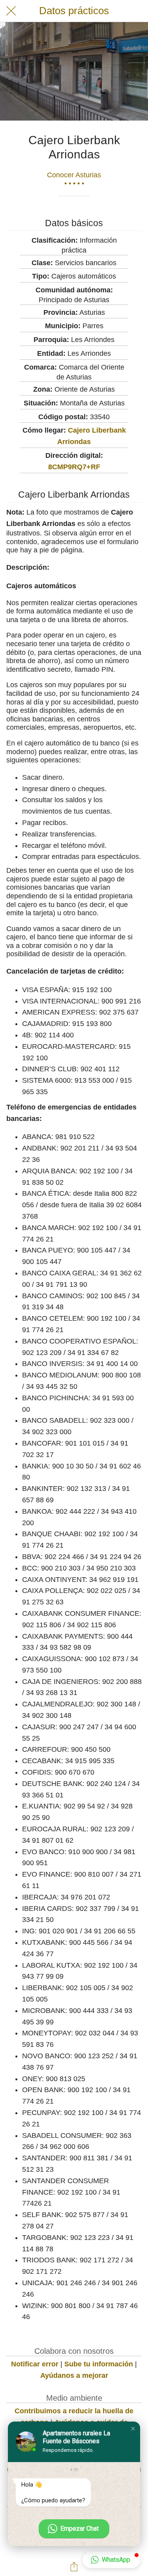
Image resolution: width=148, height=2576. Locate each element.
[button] (133, 2429)
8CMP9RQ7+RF (74, 467)
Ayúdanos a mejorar (74, 2375)
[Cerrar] (11, 11)
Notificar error (35, 2364)
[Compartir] (74, 2567)
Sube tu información (99, 2364)
